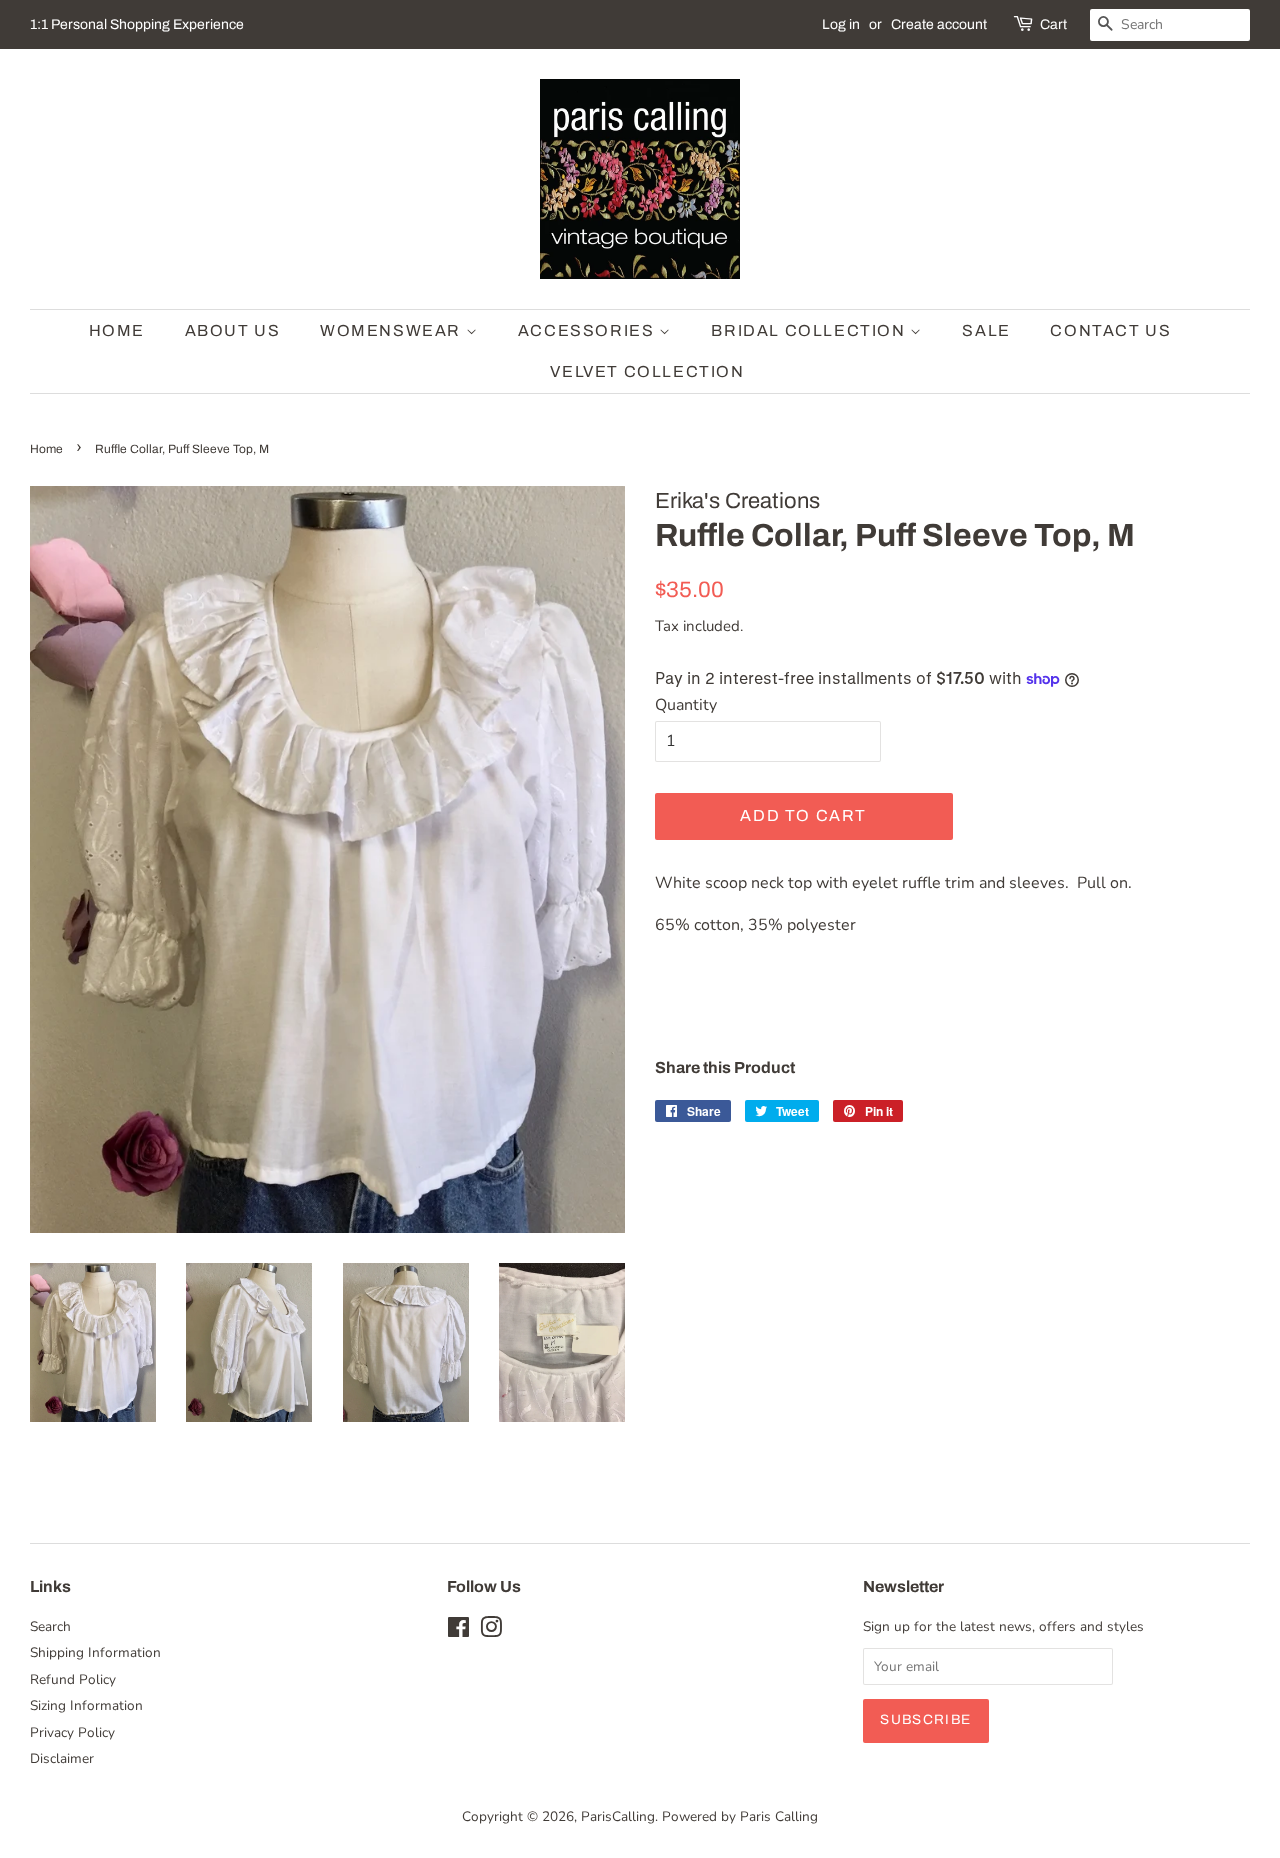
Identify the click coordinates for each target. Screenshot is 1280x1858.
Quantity (686, 705)
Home (117, 330)
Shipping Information (95, 1652)
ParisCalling (618, 1816)
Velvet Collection (647, 371)
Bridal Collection (810, 330)
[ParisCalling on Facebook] (458, 1631)
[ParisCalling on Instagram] (491, 1631)
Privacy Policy (72, 1732)
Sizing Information (86, 1705)
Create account (939, 24)
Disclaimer (62, 1758)
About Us (233, 330)
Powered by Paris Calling (740, 1816)
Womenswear (393, 330)
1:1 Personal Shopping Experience (137, 24)
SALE (986, 330)
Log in (841, 24)
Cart (1053, 24)
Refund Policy (73, 1679)
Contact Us (1110, 330)
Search (50, 1626)
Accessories (588, 330)
